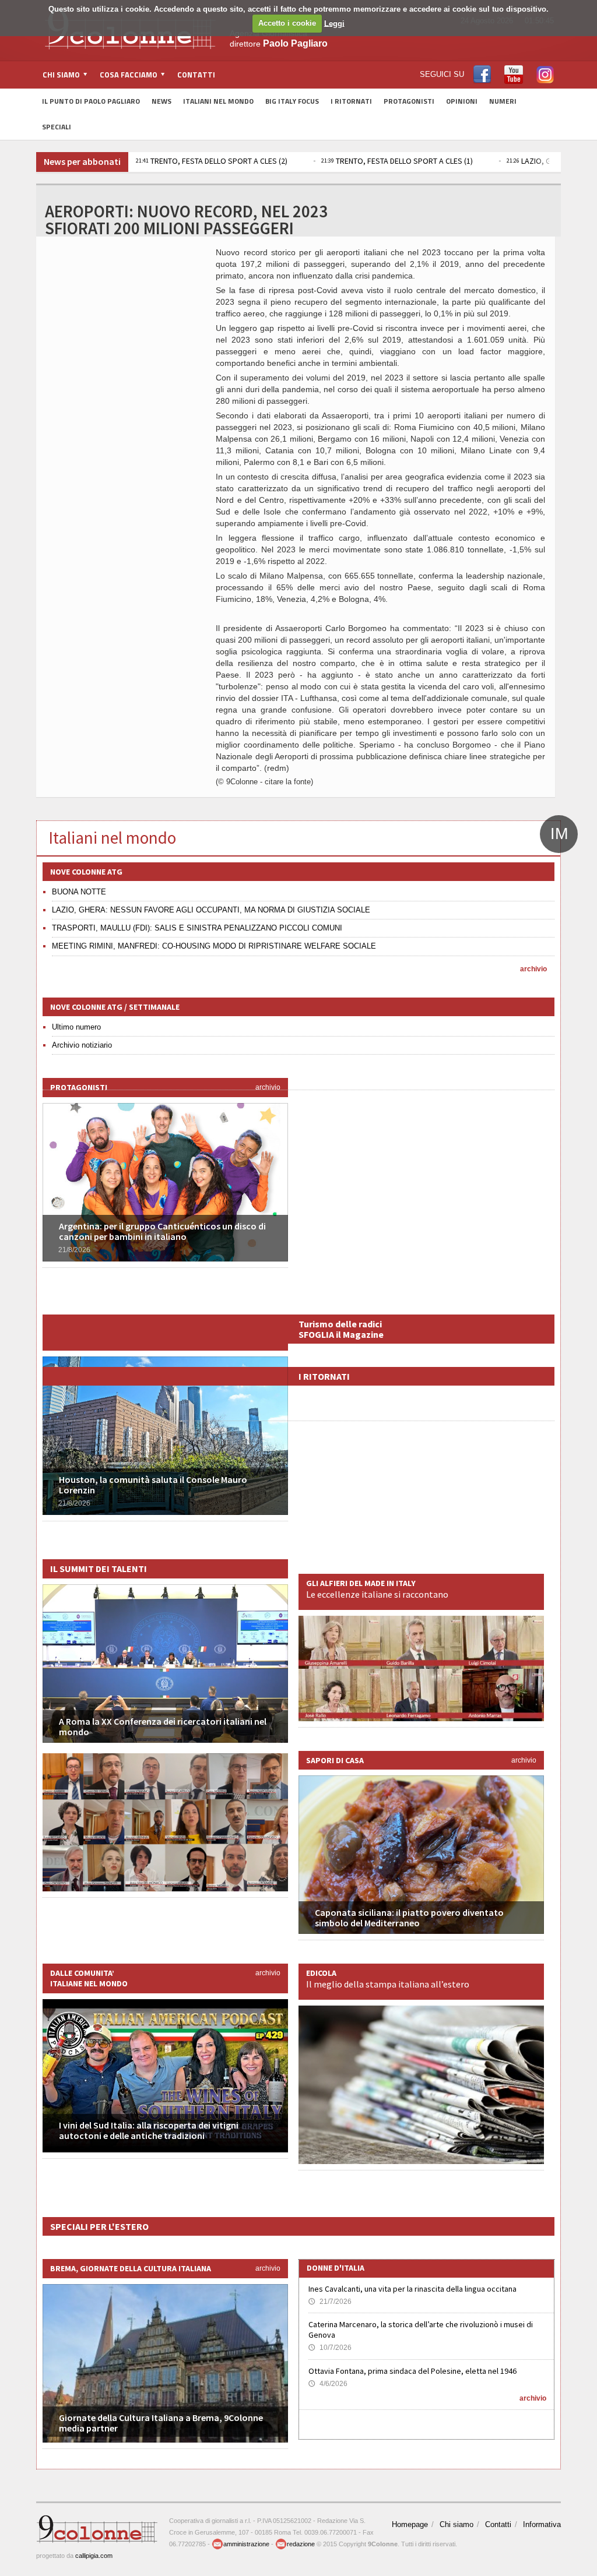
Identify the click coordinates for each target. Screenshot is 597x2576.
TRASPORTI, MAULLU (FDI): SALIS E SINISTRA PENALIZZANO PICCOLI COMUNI (197, 928)
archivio (533, 969)
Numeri (503, 101)
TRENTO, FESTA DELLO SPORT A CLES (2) (212, 161)
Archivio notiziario (82, 1045)
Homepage (410, 2524)
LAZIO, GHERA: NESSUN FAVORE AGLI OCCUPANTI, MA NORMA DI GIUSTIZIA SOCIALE (211, 910)
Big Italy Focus (292, 101)
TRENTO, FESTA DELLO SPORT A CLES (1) (397, 161)
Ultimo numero (76, 1027)
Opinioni (462, 101)
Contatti (196, 75)
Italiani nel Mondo (218, 101)
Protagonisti (409, 101)
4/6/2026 (328, 2384)
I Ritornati (351, 101)
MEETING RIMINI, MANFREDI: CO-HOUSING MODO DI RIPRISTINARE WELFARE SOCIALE (214, 946)
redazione (301, 2544)
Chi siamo (456, 2524)
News (161, 101)
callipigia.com (94, 2556)
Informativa (542, 2524)
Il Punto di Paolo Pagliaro (91, 101)
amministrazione (246, 2544)
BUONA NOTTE (79, 892)
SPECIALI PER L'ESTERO (99, 2226)
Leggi (334, 23)
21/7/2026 (330, 2302)
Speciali (57, 127)
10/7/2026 (330, 2348)
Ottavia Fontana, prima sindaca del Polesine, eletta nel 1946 (412, 2371)
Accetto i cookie (287, 23)
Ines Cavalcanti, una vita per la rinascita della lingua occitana (412, 2289)
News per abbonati (82, 161)
